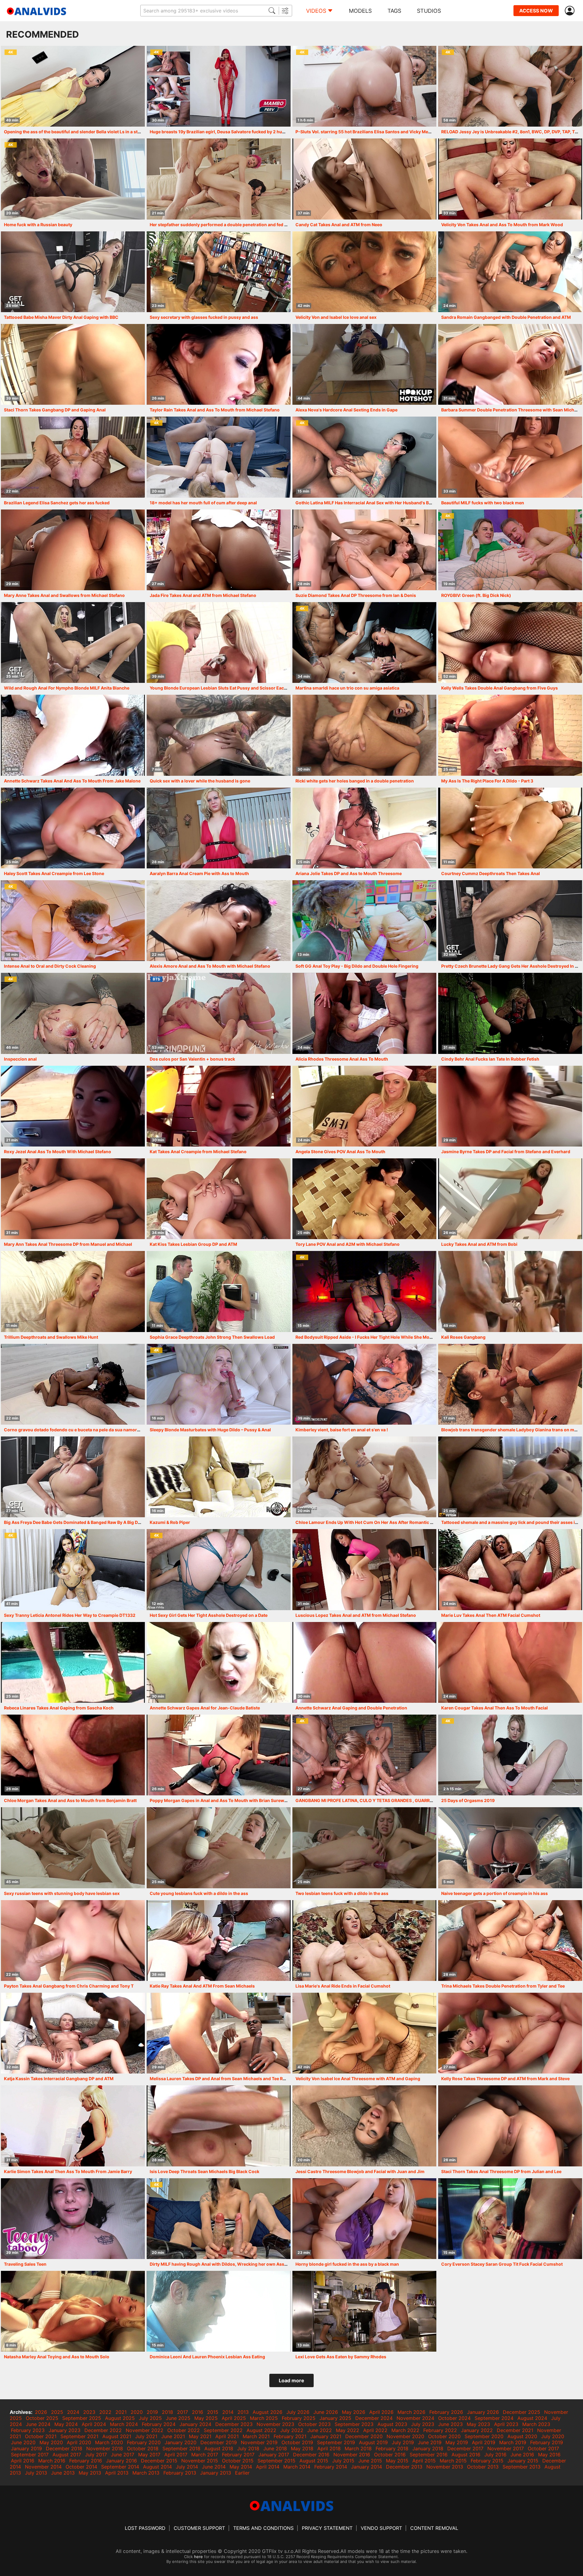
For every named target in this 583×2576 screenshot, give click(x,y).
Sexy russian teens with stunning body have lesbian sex (62, 1893)
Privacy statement (327, 2528)
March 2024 (124, 2424)
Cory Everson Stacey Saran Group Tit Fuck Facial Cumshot (502, 2264)
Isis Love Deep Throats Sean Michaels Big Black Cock (205, 2171)
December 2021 (515, 2430)
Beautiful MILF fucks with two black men (483, 503)
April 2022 (375, 2430)
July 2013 (36, 2473)
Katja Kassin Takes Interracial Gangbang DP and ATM (59, 2079)
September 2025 (82, 2418)
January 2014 (367, 2467)
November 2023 (275, 2424)
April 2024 (94, 2424)
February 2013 (180, 2473)
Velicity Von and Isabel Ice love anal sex (336, 317)
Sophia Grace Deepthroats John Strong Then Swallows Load (212, 1337)
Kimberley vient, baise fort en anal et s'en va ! (342, 1430)
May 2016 (549, 2455)
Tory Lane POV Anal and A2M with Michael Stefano (348, 1244)
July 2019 (403, 2442)
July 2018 (248, 2448)
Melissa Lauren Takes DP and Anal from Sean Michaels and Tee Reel (219, 2079)
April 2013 (117, 2473)
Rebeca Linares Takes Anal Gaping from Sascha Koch (59, 1708)
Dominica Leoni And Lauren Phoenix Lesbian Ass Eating (207, 2357)
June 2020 (23, 2442)
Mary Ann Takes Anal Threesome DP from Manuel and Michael (68, 1244)
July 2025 (150, 2418)
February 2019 (547, 2442)
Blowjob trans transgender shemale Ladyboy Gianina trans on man (510, 1430)
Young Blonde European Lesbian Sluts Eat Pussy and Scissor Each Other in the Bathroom (242, 688)
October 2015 (238, 2461)
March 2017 (205, 2455)
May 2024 (66, 2424)
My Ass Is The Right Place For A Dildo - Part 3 (487, 781)
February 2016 (86, 2461)
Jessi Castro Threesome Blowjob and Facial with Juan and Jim (360, 2171)
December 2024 (374, 2418)
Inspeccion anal (20, 1059)
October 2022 (184, 2430)
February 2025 (299, 2418)
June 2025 (178, 2418)
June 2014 (214, 2467)
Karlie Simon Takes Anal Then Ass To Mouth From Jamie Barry (68, 2171)
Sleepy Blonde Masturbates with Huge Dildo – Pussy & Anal (210, 1430)
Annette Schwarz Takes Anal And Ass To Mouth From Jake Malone (72, 781)
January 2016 (121, 2461)
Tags (394, 11)
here (198, 2557)
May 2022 (348, 2430)
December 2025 (522, 2412)
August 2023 (392, 2424)
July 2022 (292, 2430)
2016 (198, 2412)
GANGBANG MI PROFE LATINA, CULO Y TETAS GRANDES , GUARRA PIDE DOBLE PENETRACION (393, 1800)
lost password (145, 2528)
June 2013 (63, 2473)
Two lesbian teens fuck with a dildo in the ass (342, 1893)
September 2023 (354, 2424)
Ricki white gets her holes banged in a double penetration (355, 781)
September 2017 (30, 2455)
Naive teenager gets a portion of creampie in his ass (494, 1893)
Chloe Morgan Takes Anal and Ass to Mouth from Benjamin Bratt (70, 1800)
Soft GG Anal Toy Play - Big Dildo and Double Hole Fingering (357, 966)
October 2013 (483, 2467)
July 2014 (187, 2467)
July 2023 (423, 2424)
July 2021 (146, 2436)
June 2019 (430, 2442)
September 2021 (79, 2436)
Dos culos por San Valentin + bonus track (192, 1059)
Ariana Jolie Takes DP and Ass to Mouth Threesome (349, 873)
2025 (57, 2412)
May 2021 (200, 2436)
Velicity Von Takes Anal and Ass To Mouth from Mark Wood (502, 225)
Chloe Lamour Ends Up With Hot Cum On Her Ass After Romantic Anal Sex (372, 1522)
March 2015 (453, 2461)
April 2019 (484, 2442)
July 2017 (96, 2455)
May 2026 (354, 2412)
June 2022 (320, 2430)
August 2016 (466, 2455)
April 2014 (268, 2467)
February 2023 (28, 2430)
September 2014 (120, 2467)
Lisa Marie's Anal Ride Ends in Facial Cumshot (343, 1986)
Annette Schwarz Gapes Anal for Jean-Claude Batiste (205, 1708)
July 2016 (495, 2455)
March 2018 (358, 2448)
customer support (199, 2528)
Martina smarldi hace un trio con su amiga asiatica (347, 688)
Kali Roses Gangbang (463, 1337)
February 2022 (440, 2430)
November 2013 (445, 2467)
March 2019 (513, 2442)
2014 (228, 2412)
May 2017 (149, 2455)
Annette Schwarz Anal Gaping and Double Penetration (351, 1708)
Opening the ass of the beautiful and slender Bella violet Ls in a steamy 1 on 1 (83, 132)
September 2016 (429, 2455)
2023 (89, 2412)
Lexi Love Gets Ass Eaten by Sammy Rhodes (341, 2357)
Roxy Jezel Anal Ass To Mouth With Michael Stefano (58, 1152)
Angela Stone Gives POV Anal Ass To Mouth (340, 1152)
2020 (137, 2412)
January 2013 (216, 2473)
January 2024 (195, 2424)
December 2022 (103, 2430)
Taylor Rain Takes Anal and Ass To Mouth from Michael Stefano (215, 410)
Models (360, 11)
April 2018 (329, 2448)
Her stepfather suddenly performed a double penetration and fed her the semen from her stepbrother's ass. (260, 225)
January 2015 (523, 2461)
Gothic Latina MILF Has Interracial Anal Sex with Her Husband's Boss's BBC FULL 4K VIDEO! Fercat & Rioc (403, 503)
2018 (167, 2412)
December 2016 (311, 2455)
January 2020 (181, 2442)
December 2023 (234, 2424)
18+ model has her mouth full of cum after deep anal (203, 503)
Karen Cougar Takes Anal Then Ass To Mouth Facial (494, 1708)
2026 (41, 2412)
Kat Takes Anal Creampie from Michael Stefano (198, 1152)
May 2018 (302, 2448)
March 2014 (297, 2467)
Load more (291, 2380)
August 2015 (314, 2461)
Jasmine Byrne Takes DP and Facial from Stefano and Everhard (506, 1152)
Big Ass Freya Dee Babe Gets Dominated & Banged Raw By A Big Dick (74, 1522)
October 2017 (543, 2448)
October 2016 (390, 2455)
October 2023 (314, 2424)
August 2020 (522, 2436)
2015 (213, 2412)
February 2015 (487, 2461)
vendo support (381, 2528)
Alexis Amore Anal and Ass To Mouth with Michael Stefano (210, 966)
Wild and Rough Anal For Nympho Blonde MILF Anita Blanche (67, 688)
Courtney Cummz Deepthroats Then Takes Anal (491, 873)
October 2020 (444, 2436)
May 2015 (397, 2461)
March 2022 (405, 2430)
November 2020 (405, 2436)
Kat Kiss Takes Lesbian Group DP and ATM (193, 1244)
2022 (105, 2412)
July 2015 (343, 2461)
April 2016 (23, 2461)
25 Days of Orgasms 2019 (468, 1800)
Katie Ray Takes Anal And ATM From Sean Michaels (202, 1986)
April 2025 (234, 2418)
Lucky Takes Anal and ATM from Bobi (479, 1244)
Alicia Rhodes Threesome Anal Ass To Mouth (342, 1059)
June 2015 (370, 2461)
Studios (429, 11)
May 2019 (457, 2442)
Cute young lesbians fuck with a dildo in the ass (199, 1893)
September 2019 (336, 2442)
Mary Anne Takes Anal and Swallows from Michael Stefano (64, 595)
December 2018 (64, 2448)
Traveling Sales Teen (25, 2264)
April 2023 (506, 2424)
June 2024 (38, 2424)
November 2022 (145, 2430)
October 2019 (297, 2442)
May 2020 (51, 2442)
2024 (73, 2412)
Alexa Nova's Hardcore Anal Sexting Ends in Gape (346, 410)
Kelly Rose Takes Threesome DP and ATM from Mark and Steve (505, 2079)
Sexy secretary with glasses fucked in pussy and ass (204, 317)
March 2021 (256, 2436)
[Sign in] (571, 11)
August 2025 (120, 2418)
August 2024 (532, 2418)
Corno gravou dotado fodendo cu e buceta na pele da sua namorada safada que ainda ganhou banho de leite (116, 1430)
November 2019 (259, 2442)
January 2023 (65, 2430)
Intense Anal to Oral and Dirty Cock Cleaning (50, 966)
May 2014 (241, 2467)
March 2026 (411, 2412)
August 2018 (219, 2448)
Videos (316, 11)
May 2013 (90, 2473)
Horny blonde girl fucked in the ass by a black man (347, 2264)
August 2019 (373, 2442)
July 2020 (553, 2436)
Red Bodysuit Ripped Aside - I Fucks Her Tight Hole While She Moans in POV (373, 1337)
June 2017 (123, 2455)
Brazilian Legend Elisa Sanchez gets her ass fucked (57, 503)
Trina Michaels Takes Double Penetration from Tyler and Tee (503, 1986)
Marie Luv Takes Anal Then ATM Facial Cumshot (491, 1615)
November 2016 (352, 2455)
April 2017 (176, 2455)
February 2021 (290, 2436)
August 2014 (157, 2467)
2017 (182, 2412)
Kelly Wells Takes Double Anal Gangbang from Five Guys (499, 688)
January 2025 (335, 2418)
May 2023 (478, 2424)
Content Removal (434, 2528)
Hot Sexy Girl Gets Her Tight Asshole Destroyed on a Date (209, 1615)
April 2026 (381, 2412)
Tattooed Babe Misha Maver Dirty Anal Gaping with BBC (61, 317)
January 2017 (274, 2455)
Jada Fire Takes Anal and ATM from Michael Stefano (203, 595)
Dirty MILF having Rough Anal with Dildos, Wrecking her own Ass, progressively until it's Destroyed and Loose (264, 2264)
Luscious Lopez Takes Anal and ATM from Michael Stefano (356, 1615)
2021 (121, 2412)
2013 (243, 2412)
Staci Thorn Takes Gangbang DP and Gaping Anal (55, 410)
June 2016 (522, 2455)
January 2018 (428, 2448)
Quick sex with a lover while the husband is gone (200, 781)
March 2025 (264, 2418)
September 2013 (522, 2467)
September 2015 (276, 2461)
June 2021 (173, 2436)
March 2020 (109, 2442)
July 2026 (298, 2412)
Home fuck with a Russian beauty (38, 225)
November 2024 (415, 2418)
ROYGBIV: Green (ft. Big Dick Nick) (476, 595)
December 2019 (219, 2442)
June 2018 (275, 2448)
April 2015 (424, 2461)
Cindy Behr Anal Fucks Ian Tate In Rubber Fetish (490, 1059)
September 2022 (223, 2430)
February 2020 (144, 2442)
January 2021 (326, 2436)
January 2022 (477, 2430)
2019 (152, 2412)
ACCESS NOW (536, 11)
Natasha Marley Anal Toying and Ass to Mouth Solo (57, 2357)
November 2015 (200, 2461)
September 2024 (494, 2418)
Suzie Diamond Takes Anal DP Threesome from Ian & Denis (356, 595)
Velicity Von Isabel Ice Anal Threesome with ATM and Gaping (358, 2079)
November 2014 (43, 2467)
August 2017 (67, 2455)
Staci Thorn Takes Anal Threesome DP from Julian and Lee (501, 2171)
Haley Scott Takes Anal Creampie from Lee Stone (54, 873)
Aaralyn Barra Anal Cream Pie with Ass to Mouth (199, 873)
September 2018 (181, 2448)
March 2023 (536, 2424)
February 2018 (392, 2448)
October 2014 (81, 2467)
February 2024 (159, 2424)
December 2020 (364, 2436)
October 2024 (454, 2418)
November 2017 (506, 2448)
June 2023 (450, 2424)
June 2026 (326, 2412)
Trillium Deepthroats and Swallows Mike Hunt (51, 1337)
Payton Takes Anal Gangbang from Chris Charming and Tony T (69, 1986)
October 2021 (41, 2436)
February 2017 (238, 2455)
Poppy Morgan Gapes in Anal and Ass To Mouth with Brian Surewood (221, 1800)
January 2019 (26, 2448)
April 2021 (227, 2436)
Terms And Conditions (263, 2528)
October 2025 (42, 2418)
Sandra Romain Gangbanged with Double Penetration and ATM (506, 317)
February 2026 (446, 2412)
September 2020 (484, 2436)
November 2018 (105, 2448)
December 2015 (159, 2461)
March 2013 (146, 2473)
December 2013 (404, 2467)
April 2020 (79, 2442)
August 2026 (268, 2412)
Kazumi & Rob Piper (170, 1522)
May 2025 (206, 2418)
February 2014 (331, 2467)
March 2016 (52, 2461)
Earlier (242, 2473)
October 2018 (143, 2448)
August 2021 (117, 2436)
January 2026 (483, 2412)
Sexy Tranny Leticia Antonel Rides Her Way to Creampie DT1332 (70, 1615)
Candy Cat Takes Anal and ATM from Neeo (339, 225)
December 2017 (465, 2448)
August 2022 (261, 2430)
